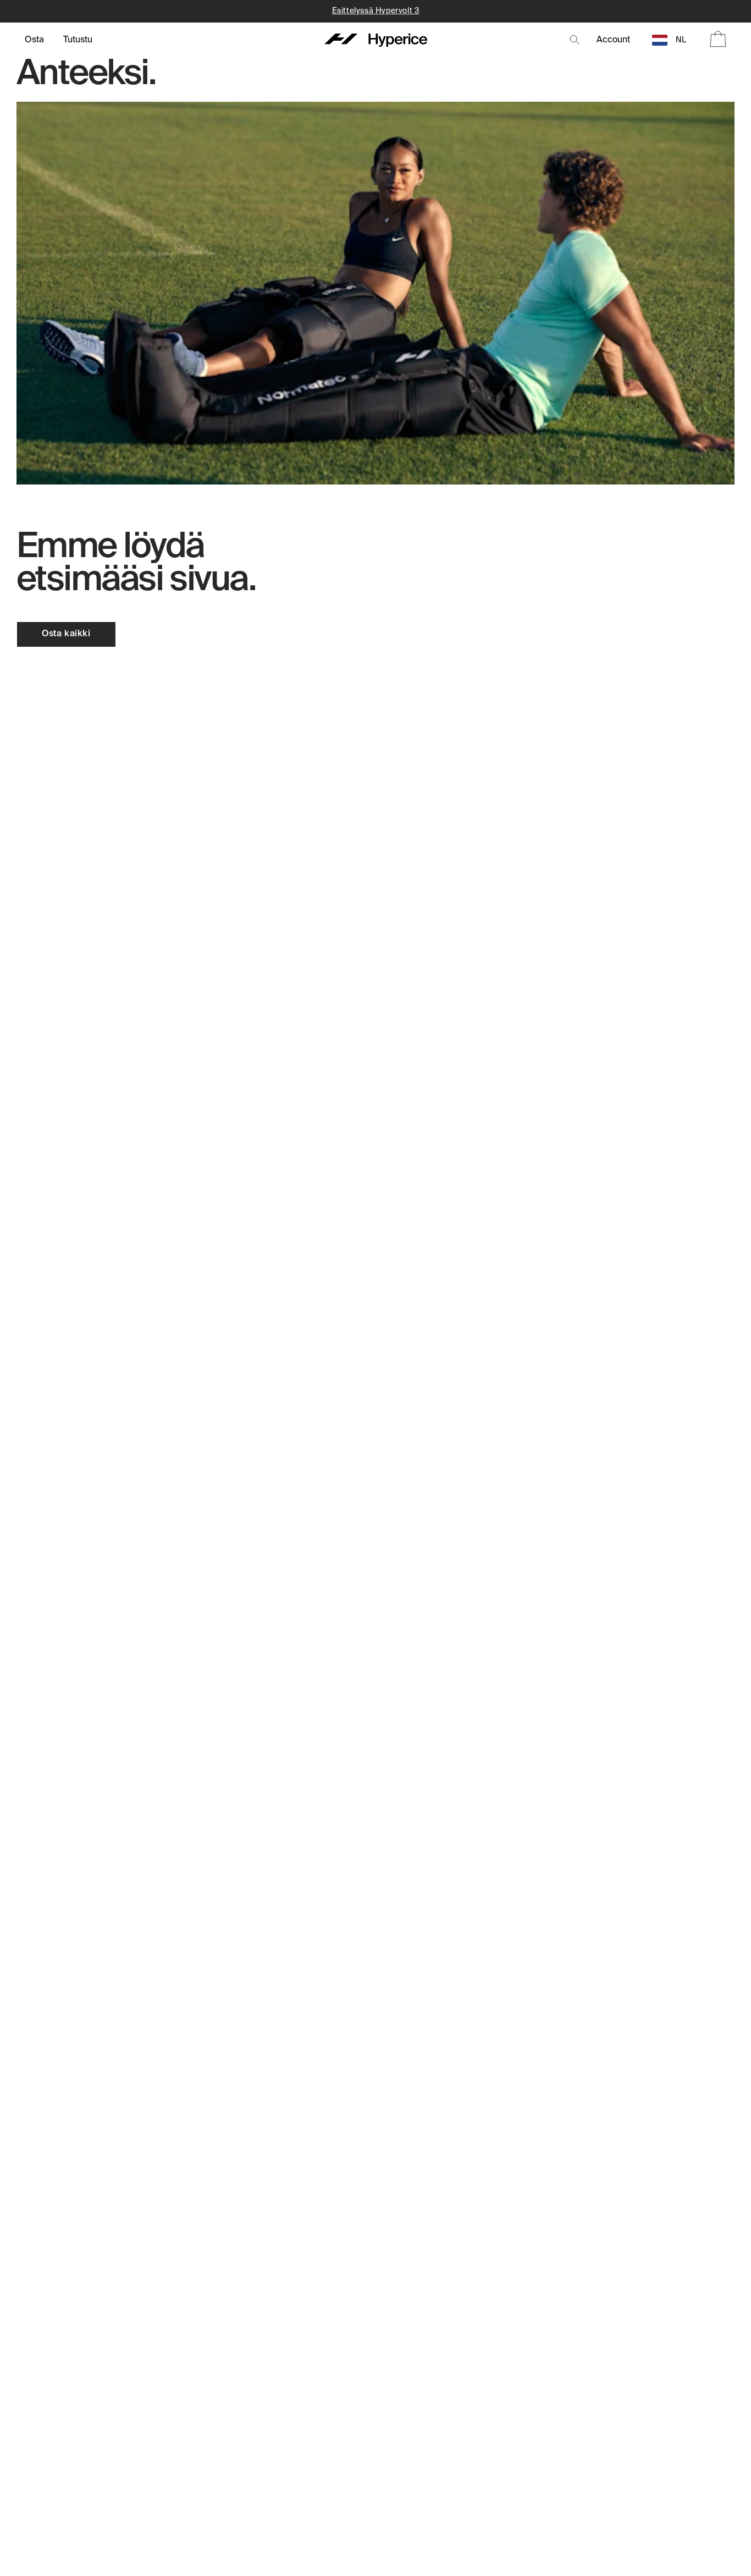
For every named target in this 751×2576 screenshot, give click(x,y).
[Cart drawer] (718, 40)
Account (613, 40)
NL (681, 40)
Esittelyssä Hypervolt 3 (376, 11)
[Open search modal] (575, 40)
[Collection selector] (34, 40)
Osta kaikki (66, 634)
